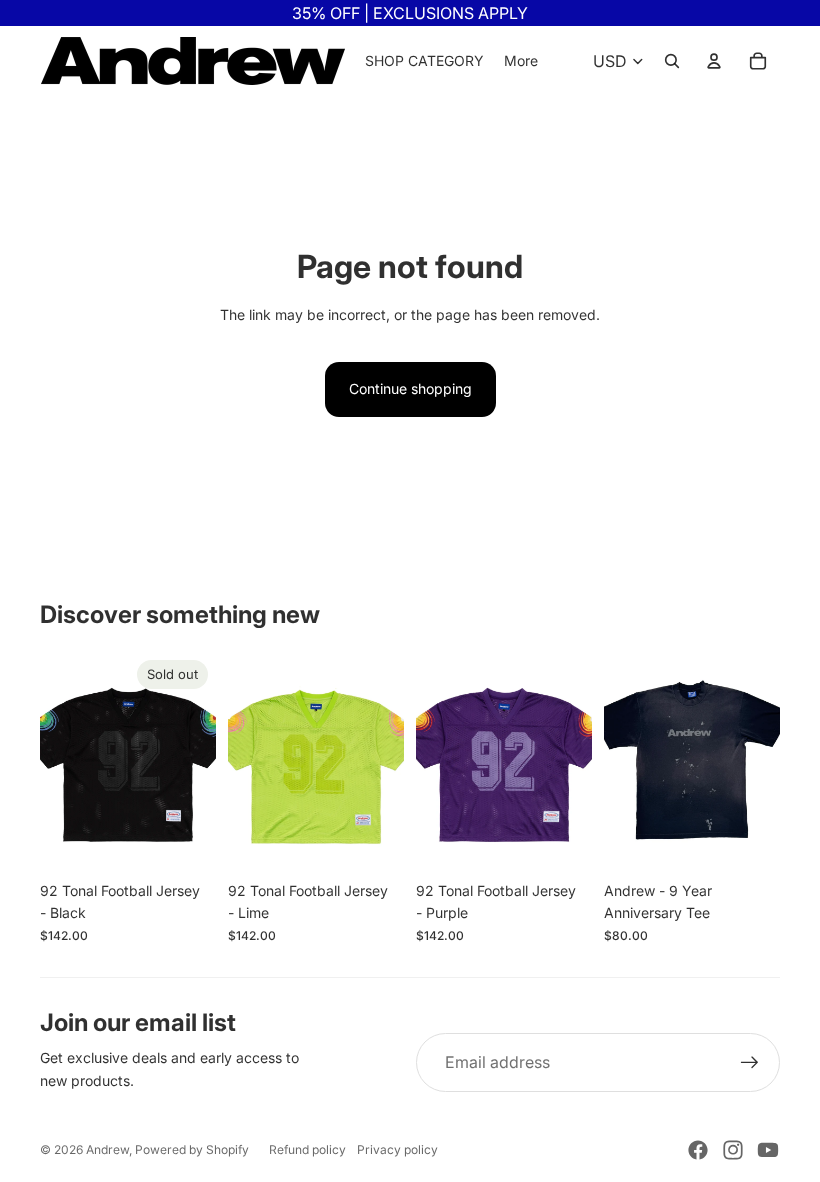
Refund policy (307, 1149)
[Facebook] (698, 1150)
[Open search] (672, 61)
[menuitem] (521, 61)
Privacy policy (397, 1149)
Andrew (107, 1149)
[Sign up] (750, 1063)
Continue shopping (410, 388)
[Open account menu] (714, 61)
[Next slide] (200, 762)
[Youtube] (768, 1150)
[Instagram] (733, 1150)
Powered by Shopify (192, 1149)
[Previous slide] (55, 762)
